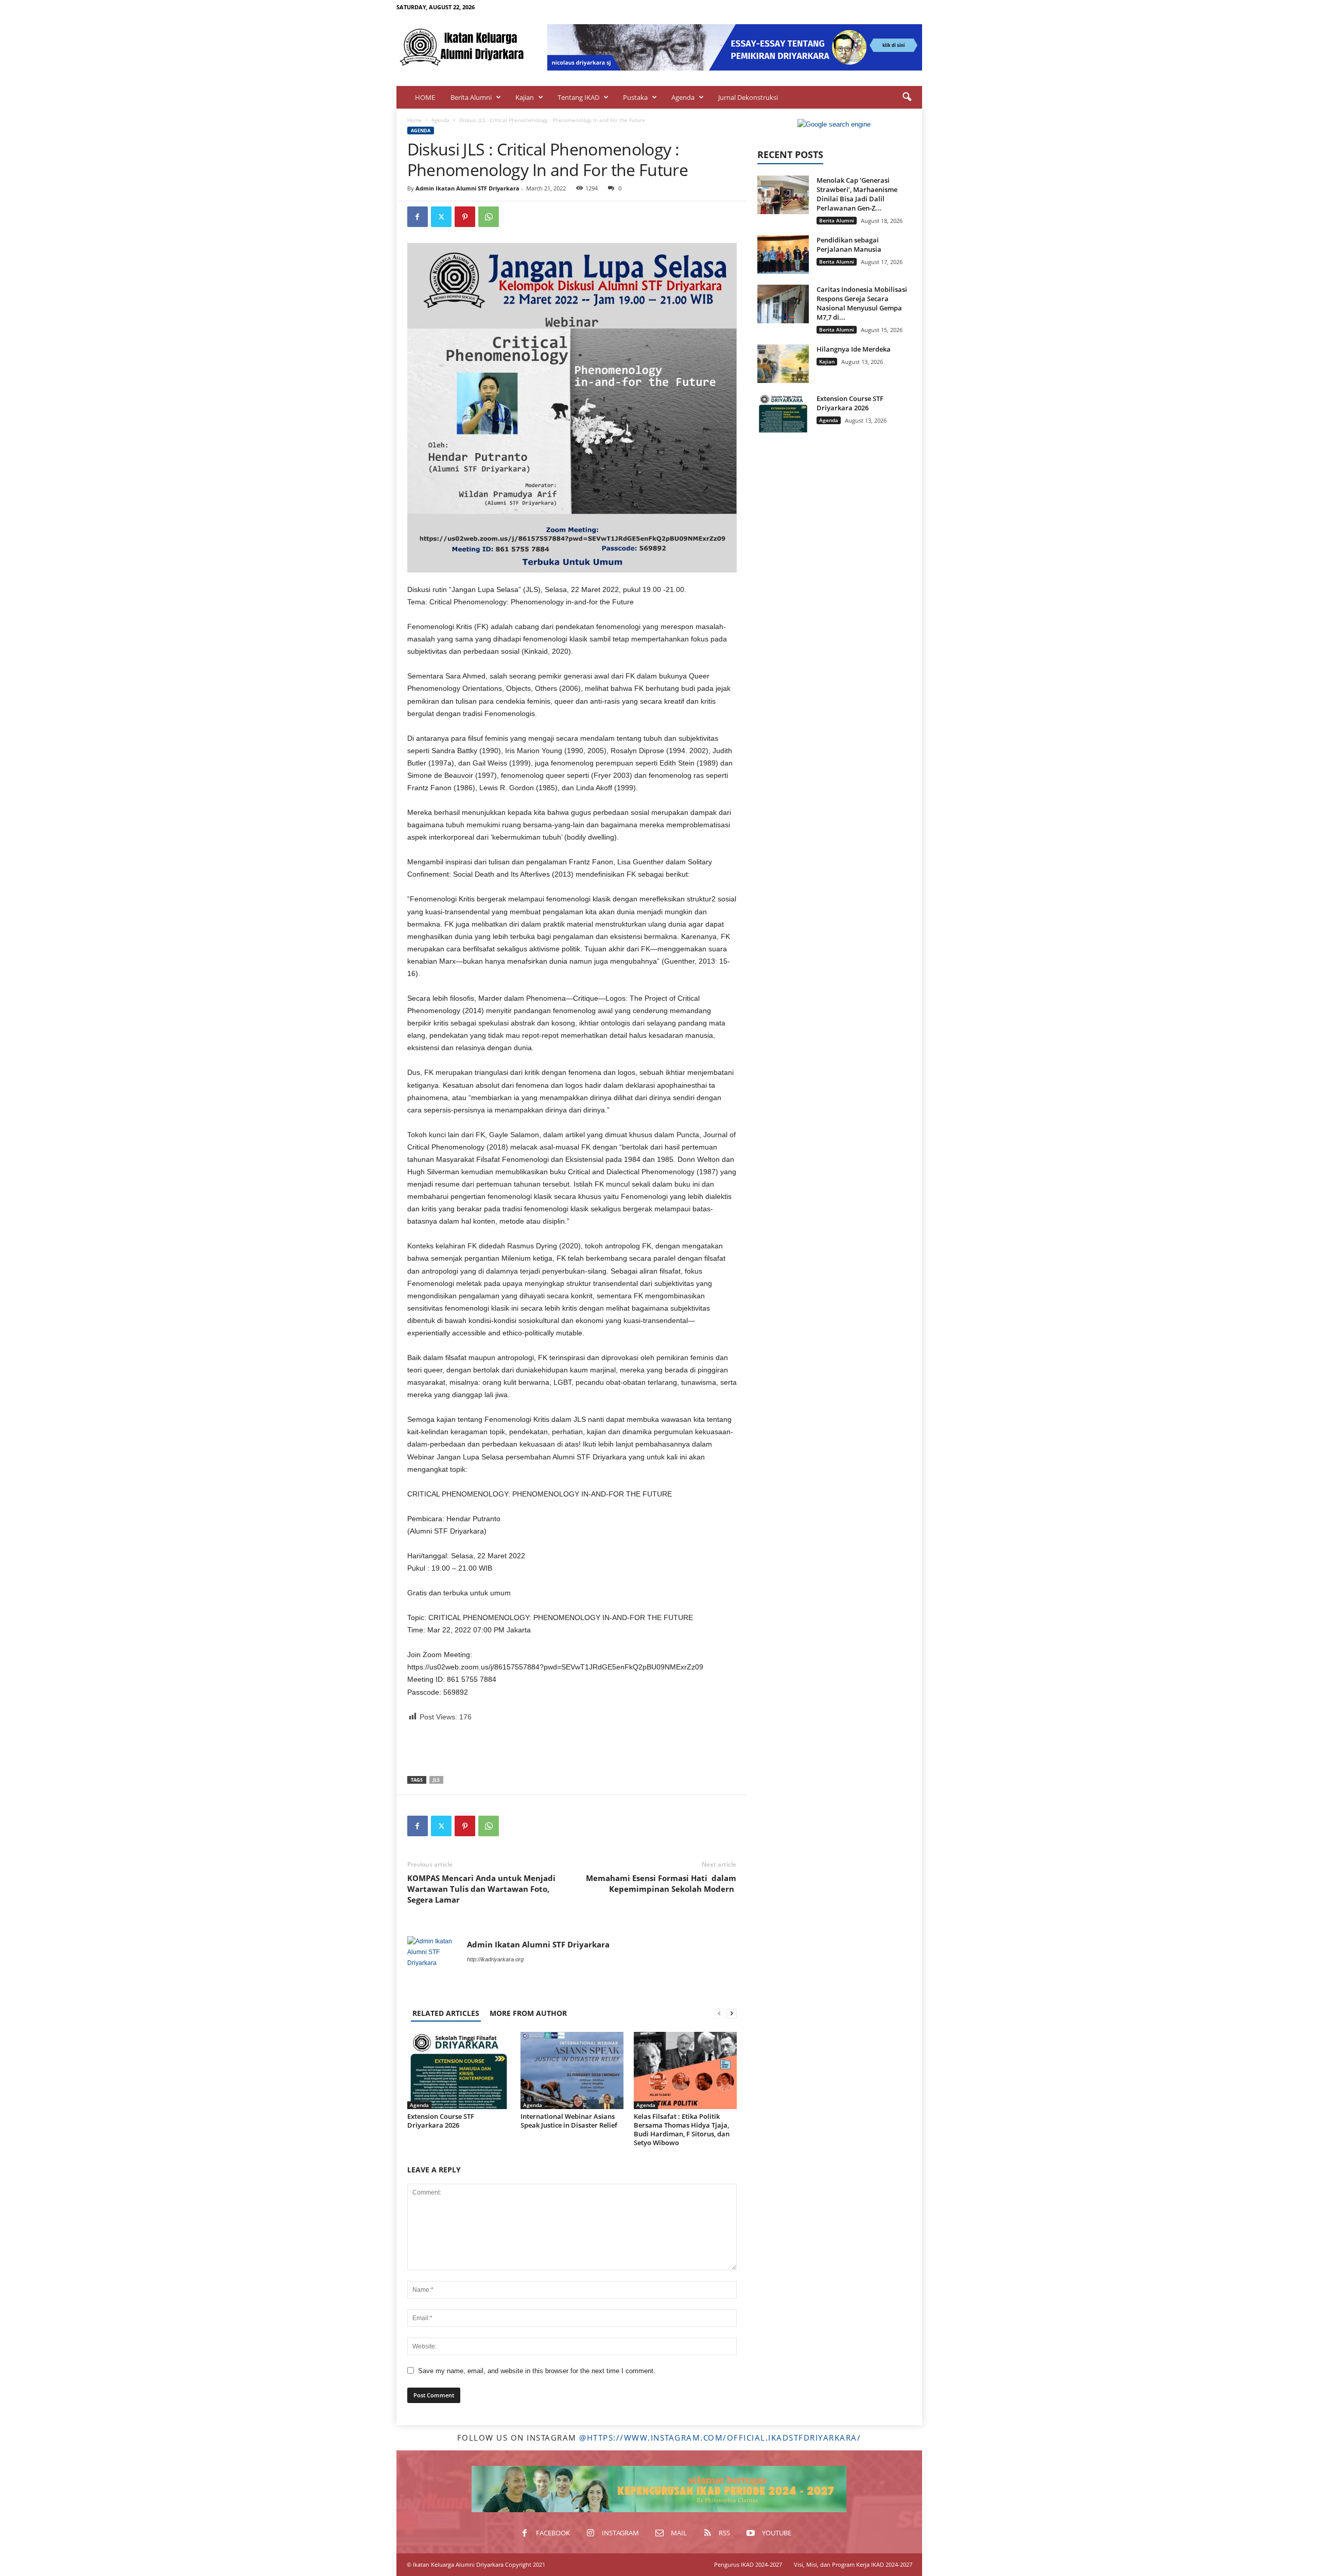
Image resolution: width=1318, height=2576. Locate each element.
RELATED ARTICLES (446, 2013)
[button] (907, 97)
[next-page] (732, 2013)
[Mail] (882, 7)
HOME (425, 97)
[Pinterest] (465, 217)
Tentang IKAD (578, 97)
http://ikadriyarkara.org (495, 1959)
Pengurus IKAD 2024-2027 (748, 2564)
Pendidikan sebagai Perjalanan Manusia (849, 245)
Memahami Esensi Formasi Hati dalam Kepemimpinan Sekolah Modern (661, 1883)
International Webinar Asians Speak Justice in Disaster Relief (569, 2121)
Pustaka (635, 97)
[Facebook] (851, 7)
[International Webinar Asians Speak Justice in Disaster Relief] (572, 2070)
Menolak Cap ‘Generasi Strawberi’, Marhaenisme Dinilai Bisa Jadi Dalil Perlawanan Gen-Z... (857, 194)
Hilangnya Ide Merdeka (854, 349)
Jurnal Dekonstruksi (748, 97)
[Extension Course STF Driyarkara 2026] (459, 2070)
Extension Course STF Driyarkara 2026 (441, 2121)
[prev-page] (719, 2013)
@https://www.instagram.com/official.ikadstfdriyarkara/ (720, 2438)
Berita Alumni (471, 97)
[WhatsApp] (489, 217)
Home (414, 120)
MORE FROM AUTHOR (528, 2013)
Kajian (525, 97)
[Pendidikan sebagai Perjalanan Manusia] (783, 255)
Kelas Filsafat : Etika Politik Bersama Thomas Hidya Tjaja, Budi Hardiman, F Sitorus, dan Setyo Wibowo (682, 2129)
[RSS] (898, 7)
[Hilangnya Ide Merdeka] (783, 364)
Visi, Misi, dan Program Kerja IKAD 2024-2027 (853, 2564)
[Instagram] (866, 7)
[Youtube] (914, 7)
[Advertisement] (572, 1749)
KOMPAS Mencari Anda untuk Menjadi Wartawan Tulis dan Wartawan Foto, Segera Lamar (481, 1889)
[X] (441, 217)
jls (436, 1780)
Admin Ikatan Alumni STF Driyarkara (467, 188)
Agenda (683, 97)
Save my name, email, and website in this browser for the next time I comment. (537, 2371)
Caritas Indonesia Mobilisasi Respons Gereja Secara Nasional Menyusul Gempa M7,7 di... (862, 303)
